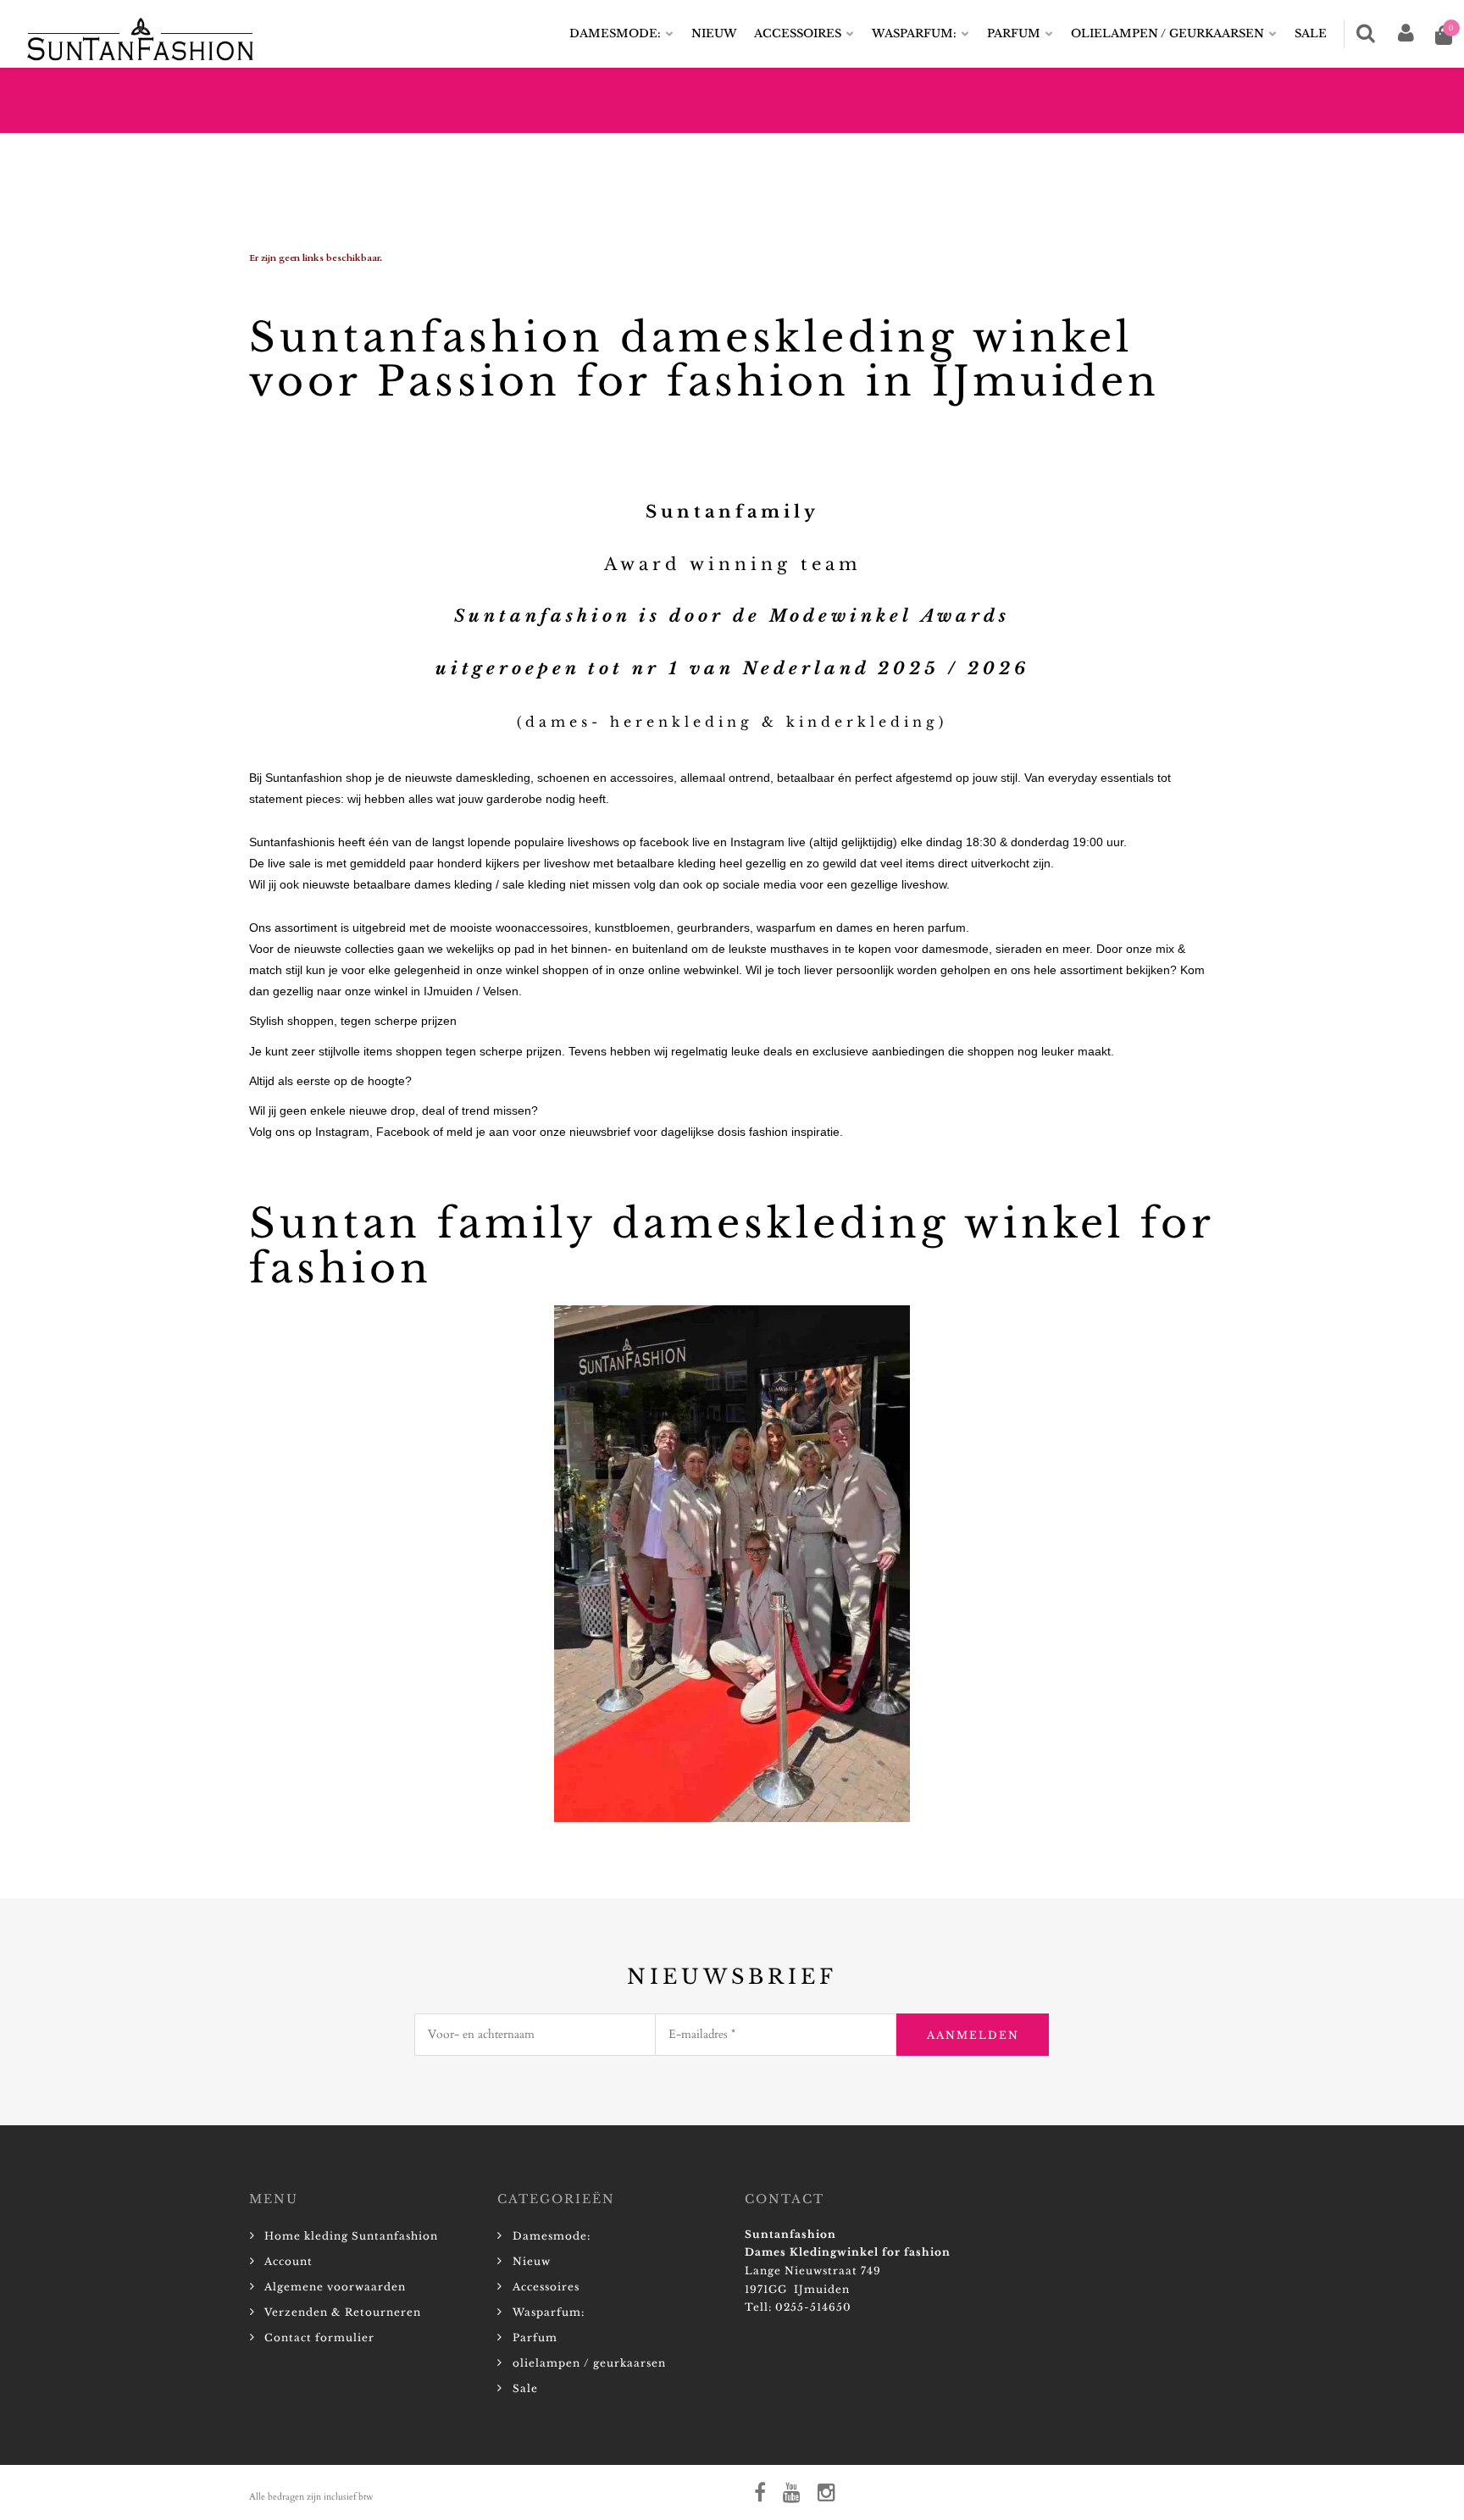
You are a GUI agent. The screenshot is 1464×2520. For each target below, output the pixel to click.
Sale (1311, 33)
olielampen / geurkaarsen (1167, 33)
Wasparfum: (914, 33)
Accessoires (798, 33)
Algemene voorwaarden (335, 2287)
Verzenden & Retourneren (343, 2312)
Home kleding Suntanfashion (351, 2236)
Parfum (1014, 33)
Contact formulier (319, 2337)
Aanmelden (973, 2035)
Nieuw (714, 33)
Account (288, 2261)
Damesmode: (615, 33)
